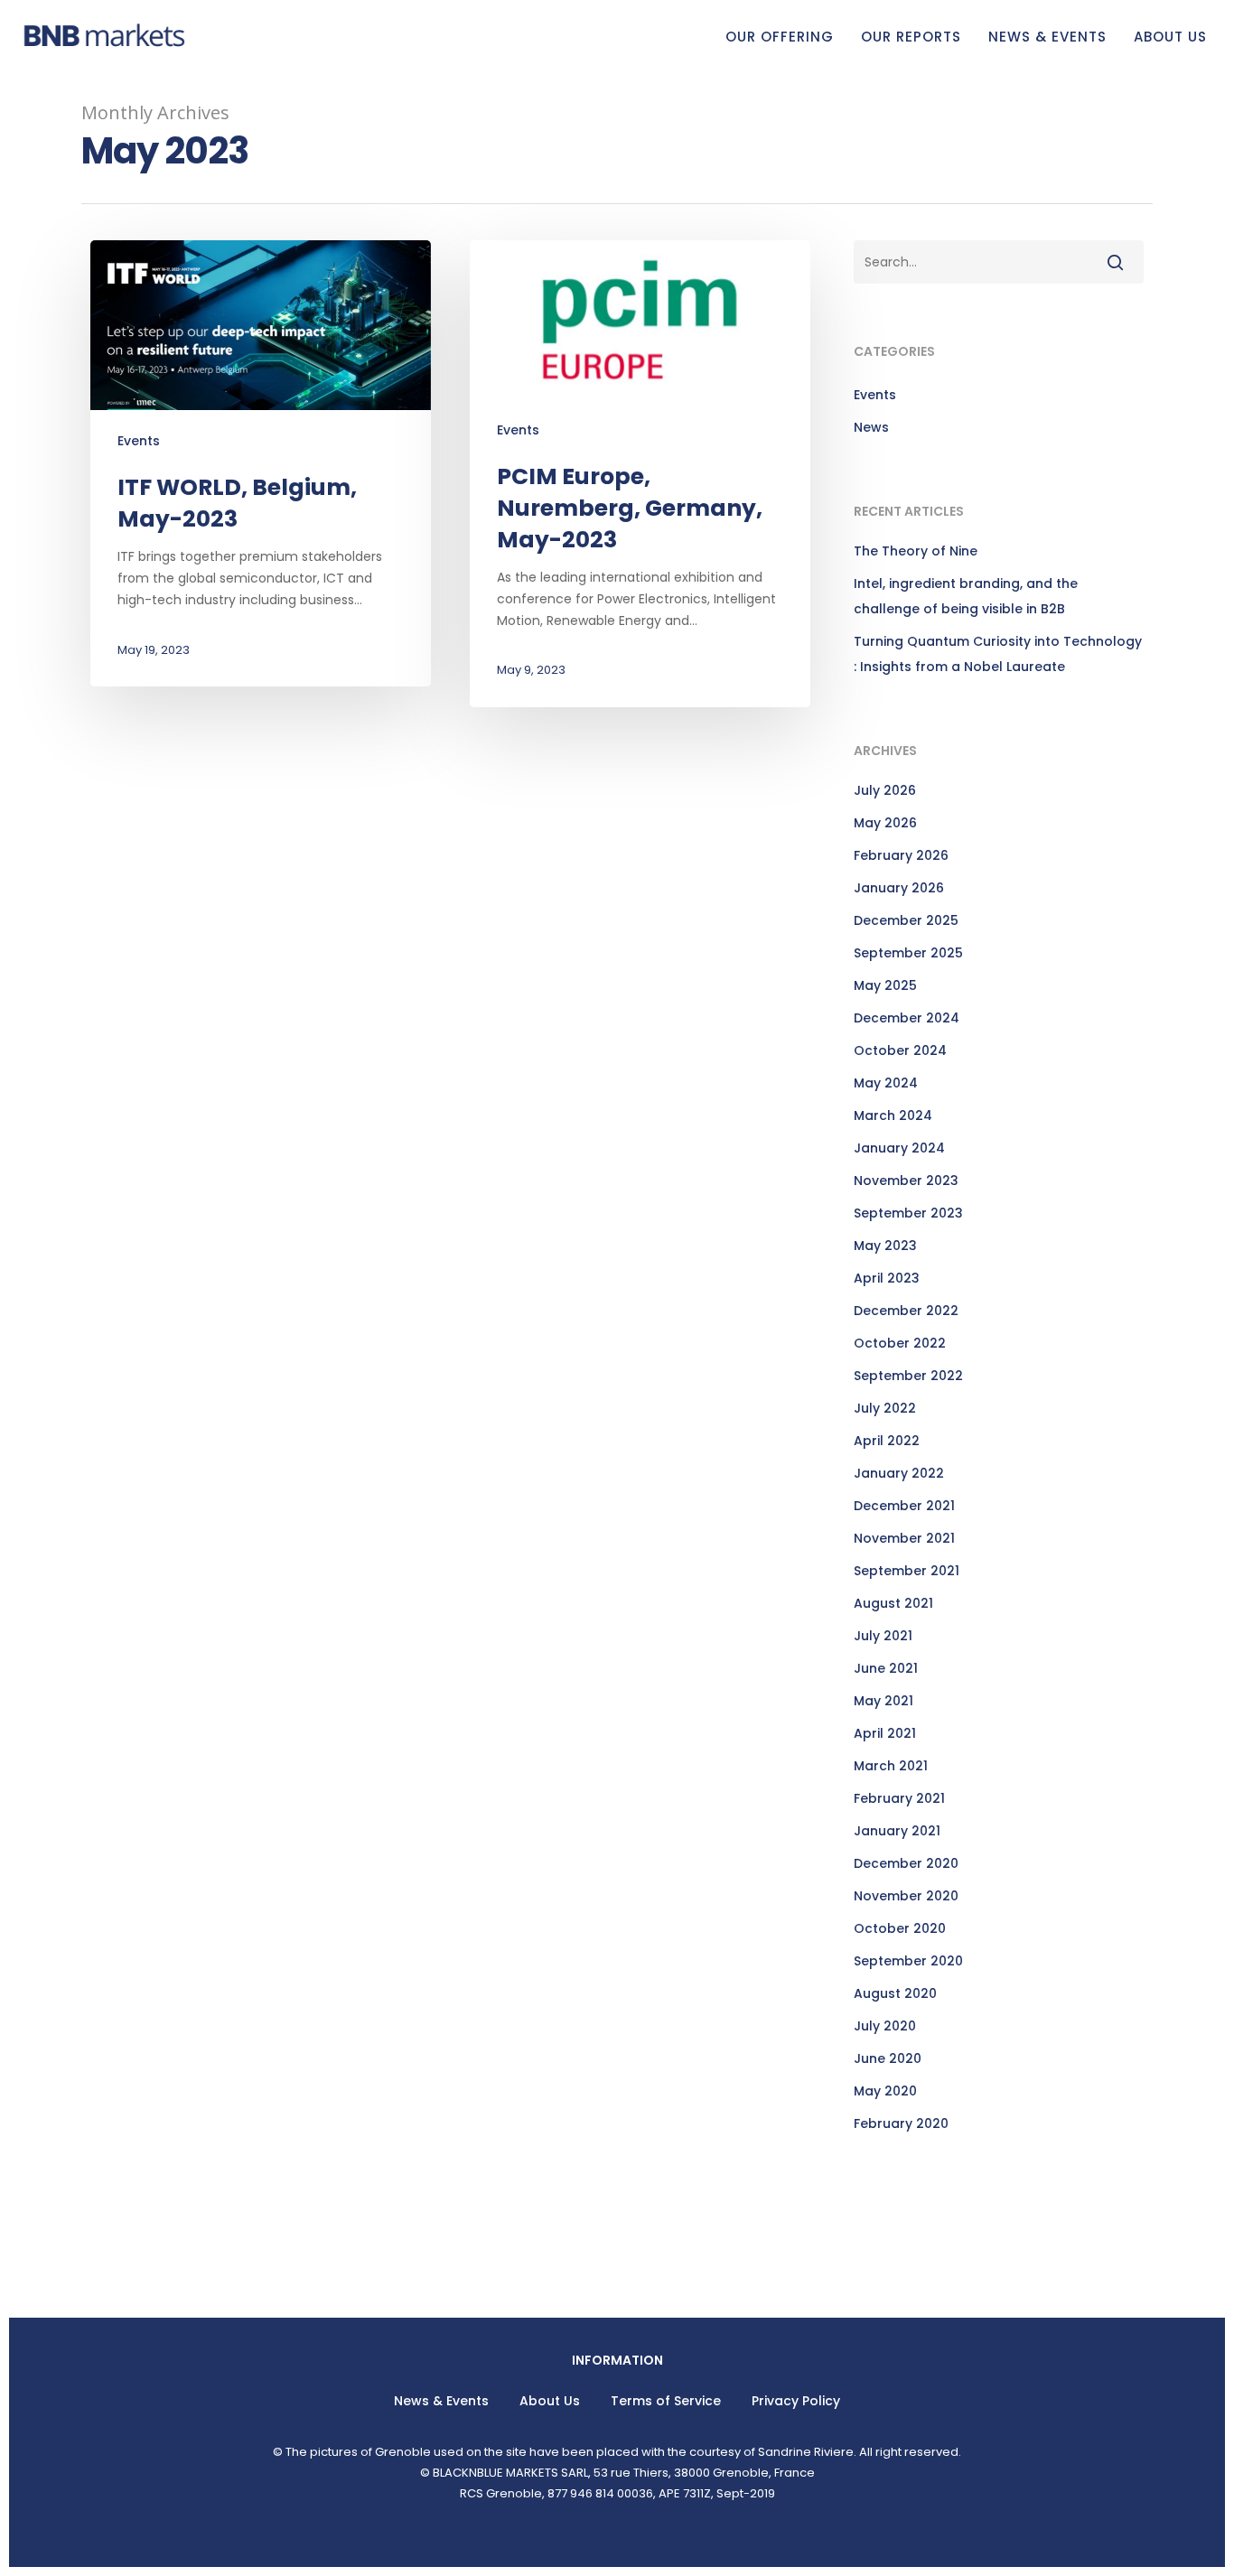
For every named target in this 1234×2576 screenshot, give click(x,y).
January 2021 (897, 1831)
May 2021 (883, 1701)
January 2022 (899, 1473)
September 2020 (908, 1961)
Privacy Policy (796, 2401)
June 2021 (886, 1668)
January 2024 (899, 1148)
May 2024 (886, 1083)
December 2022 (906, 1311)
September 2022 (908, 1376)
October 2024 (900, 1050)
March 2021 (891, 1766)
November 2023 (906, 1181)
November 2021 (904, 1538)
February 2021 (899, 1798)
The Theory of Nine (916, 551)
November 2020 (906, 1896)
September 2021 (907, 1571)
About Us (1170, 37)
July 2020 (885, 2026)
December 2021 (904, 1506)
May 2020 (885, 2091)
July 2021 (883, 1636)
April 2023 (887, 1278)
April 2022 (887, 1441)
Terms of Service (666, 2401)
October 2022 (900, 1343)
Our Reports (911, 37)
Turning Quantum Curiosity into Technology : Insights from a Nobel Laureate (998, 654)
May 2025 (885, 985)
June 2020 (888, 2058)
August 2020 (895, 1993)
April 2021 (885, 1733)
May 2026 (885, 823)
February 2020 (901, 2123)
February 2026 (901, 855)
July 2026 (885, 790)
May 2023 (885, 1246)
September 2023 (908, 1213)
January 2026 (899, 888)
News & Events (1047, 37)
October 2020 (900, 1928)
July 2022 (885, 1408)
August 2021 (893, 1603)
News (871, 427)
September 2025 (908, 953)
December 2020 (906, 1863)
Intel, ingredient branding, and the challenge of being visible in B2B (966, 596)
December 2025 (906, 920)
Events (139, 441)
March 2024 (893, 1115)
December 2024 (907, 1018)
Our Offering (780, 37)
